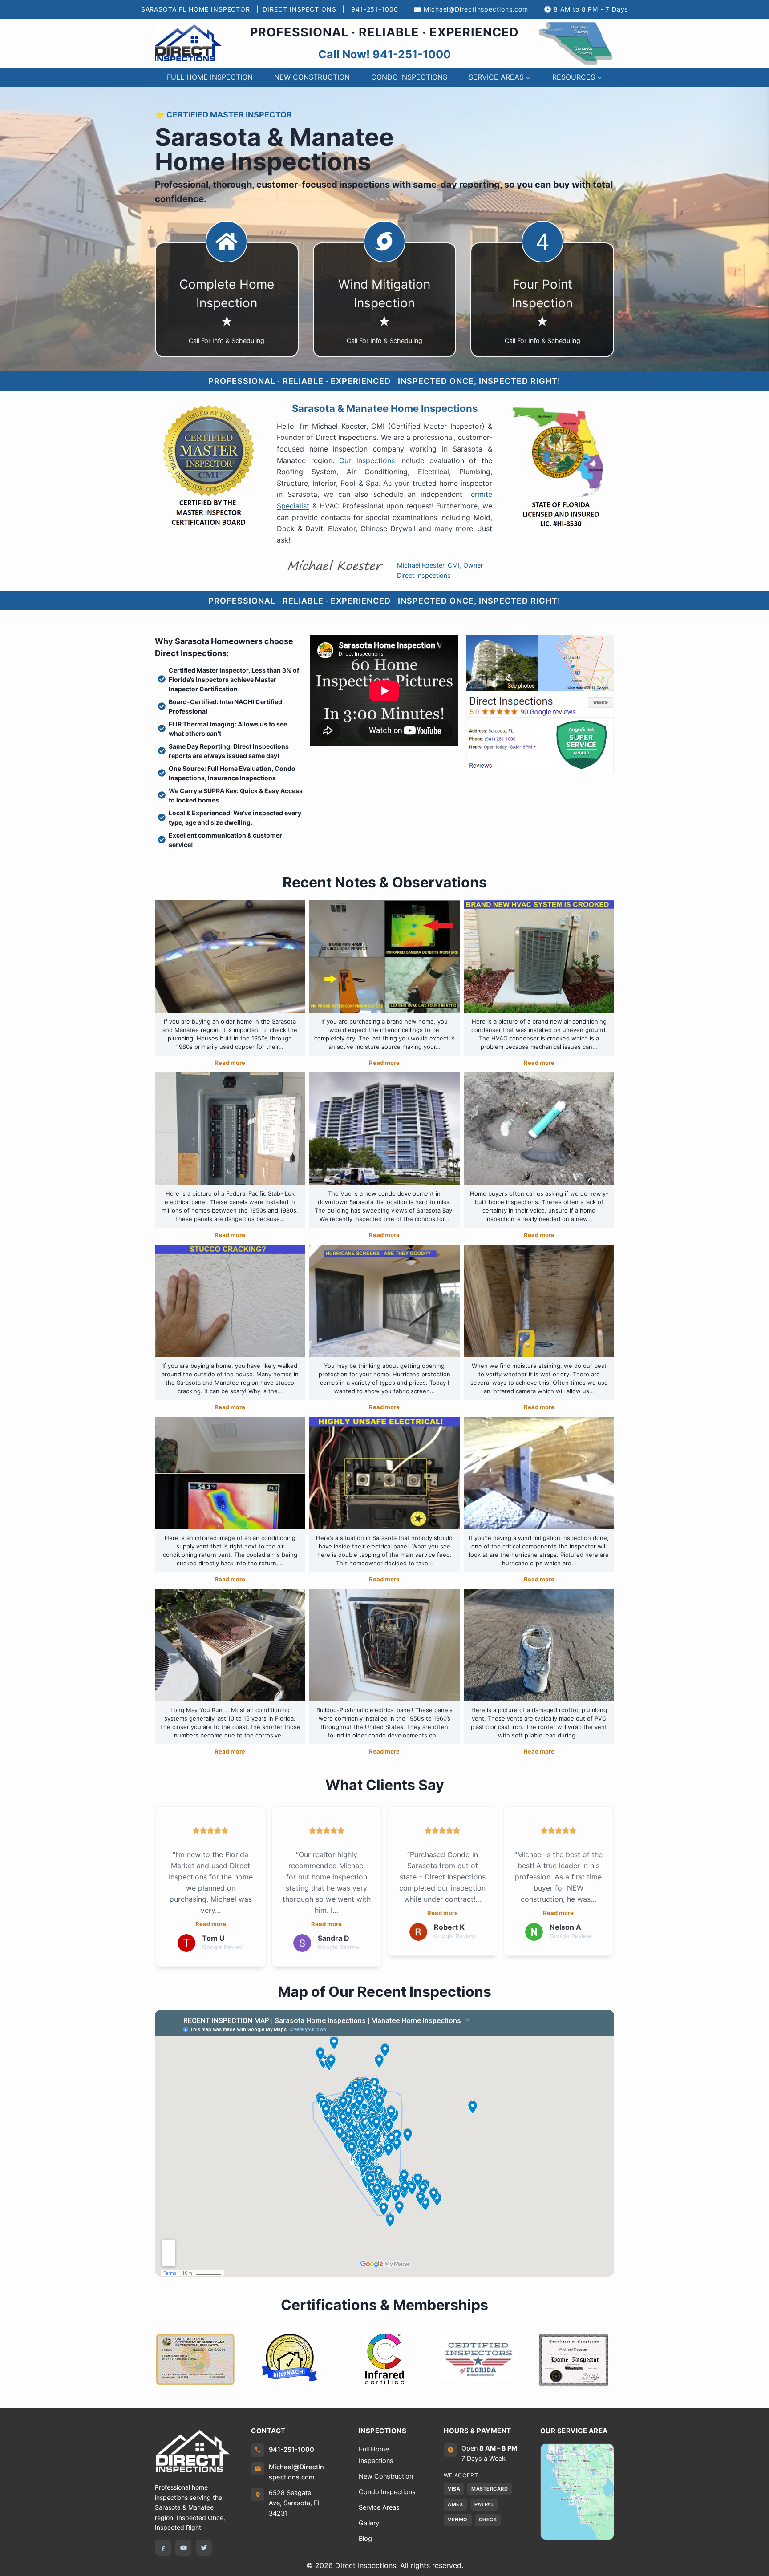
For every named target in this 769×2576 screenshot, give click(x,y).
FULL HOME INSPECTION (210, 77)
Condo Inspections (387, 2492)
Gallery (369, 2523)
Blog (365, 2539)
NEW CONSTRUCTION (312, 77)
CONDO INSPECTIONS (409, 77)
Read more (230, 1063)
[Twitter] (204, 2548)
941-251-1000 (375, 9)
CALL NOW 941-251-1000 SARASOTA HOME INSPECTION (543, 43)
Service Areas (379, 2507)
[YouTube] (183, 2548)
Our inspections (367, 460)
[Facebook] (163, 2548)
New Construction (386, 2476)
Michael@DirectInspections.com (476, 9)
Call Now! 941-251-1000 (384, 54)
